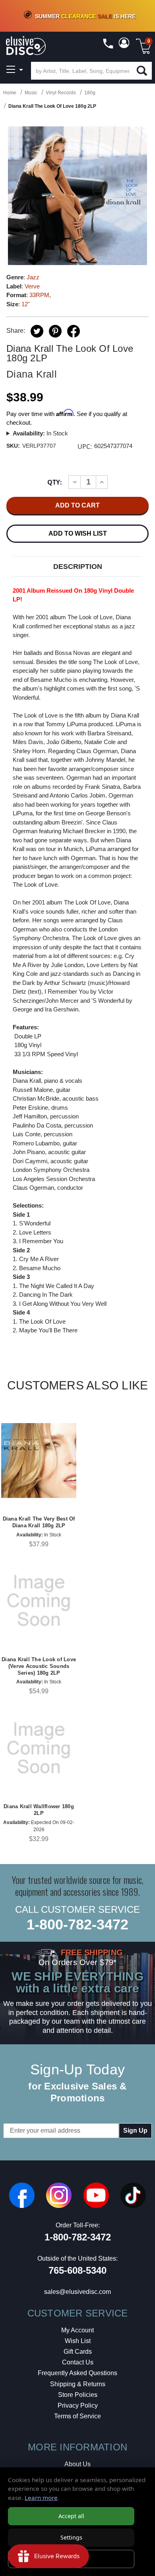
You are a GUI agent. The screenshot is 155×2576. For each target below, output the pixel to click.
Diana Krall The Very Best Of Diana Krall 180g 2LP (39, 1522)
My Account (77, 2330)
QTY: (55, 482)
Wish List (78, 2341)
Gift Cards (78, 2352)
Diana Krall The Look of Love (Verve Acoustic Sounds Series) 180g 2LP (39, 1666)
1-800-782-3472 (77, 1924)
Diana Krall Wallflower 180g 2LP (39, 1810)
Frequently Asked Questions (77, 2373)
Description (78, 567)
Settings (71, 2537)
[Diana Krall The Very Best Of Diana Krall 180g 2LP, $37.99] (39, 1461)
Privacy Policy (78, 2405)
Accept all (71, 2516)
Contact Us (78, 2362)
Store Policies (78, 2395)
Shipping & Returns (78, 2384)
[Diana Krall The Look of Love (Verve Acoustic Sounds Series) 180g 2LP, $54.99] (39, 1601)
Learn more (41, 2498)
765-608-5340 (77, 2270)
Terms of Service (77, 2416)
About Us (77, 2464)
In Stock (40, 433)
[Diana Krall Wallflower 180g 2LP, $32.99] (39, 1748)
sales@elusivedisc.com (77, 2292)
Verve (32, 286)
